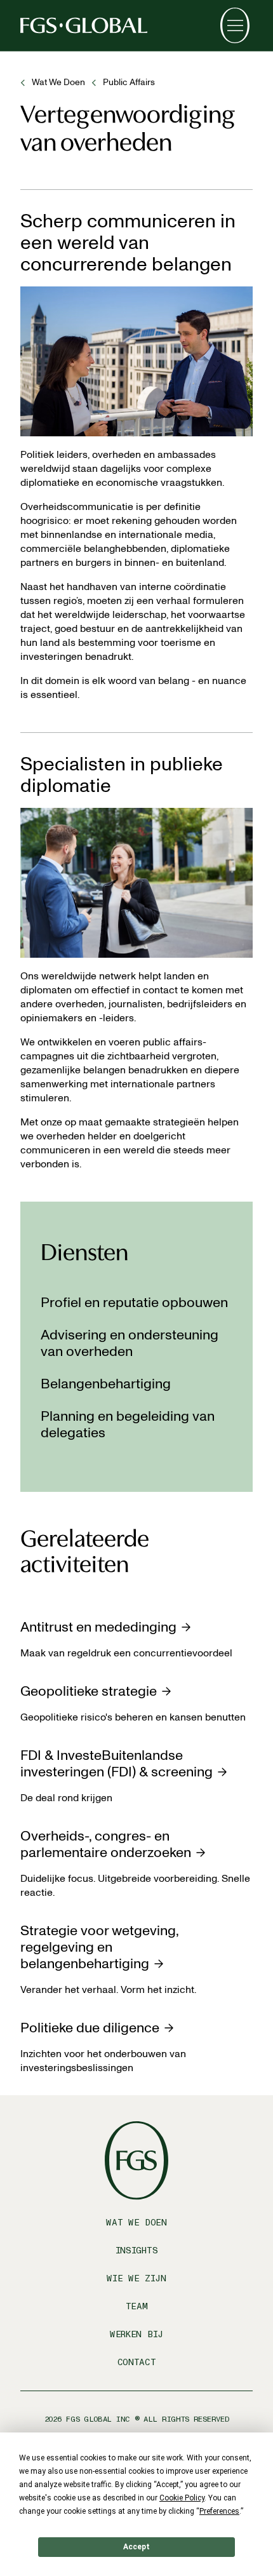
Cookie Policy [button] (182, 2498)
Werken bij (136, 2334)
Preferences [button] (219, 2511)
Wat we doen (58, 82)
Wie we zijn (136, 2278)
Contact (137, 2362)
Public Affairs (129, 82)
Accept (136, 2547)
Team (137, 2306)
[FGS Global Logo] (84, 25)
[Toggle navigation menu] (235, 25)
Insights (137, 2251)
